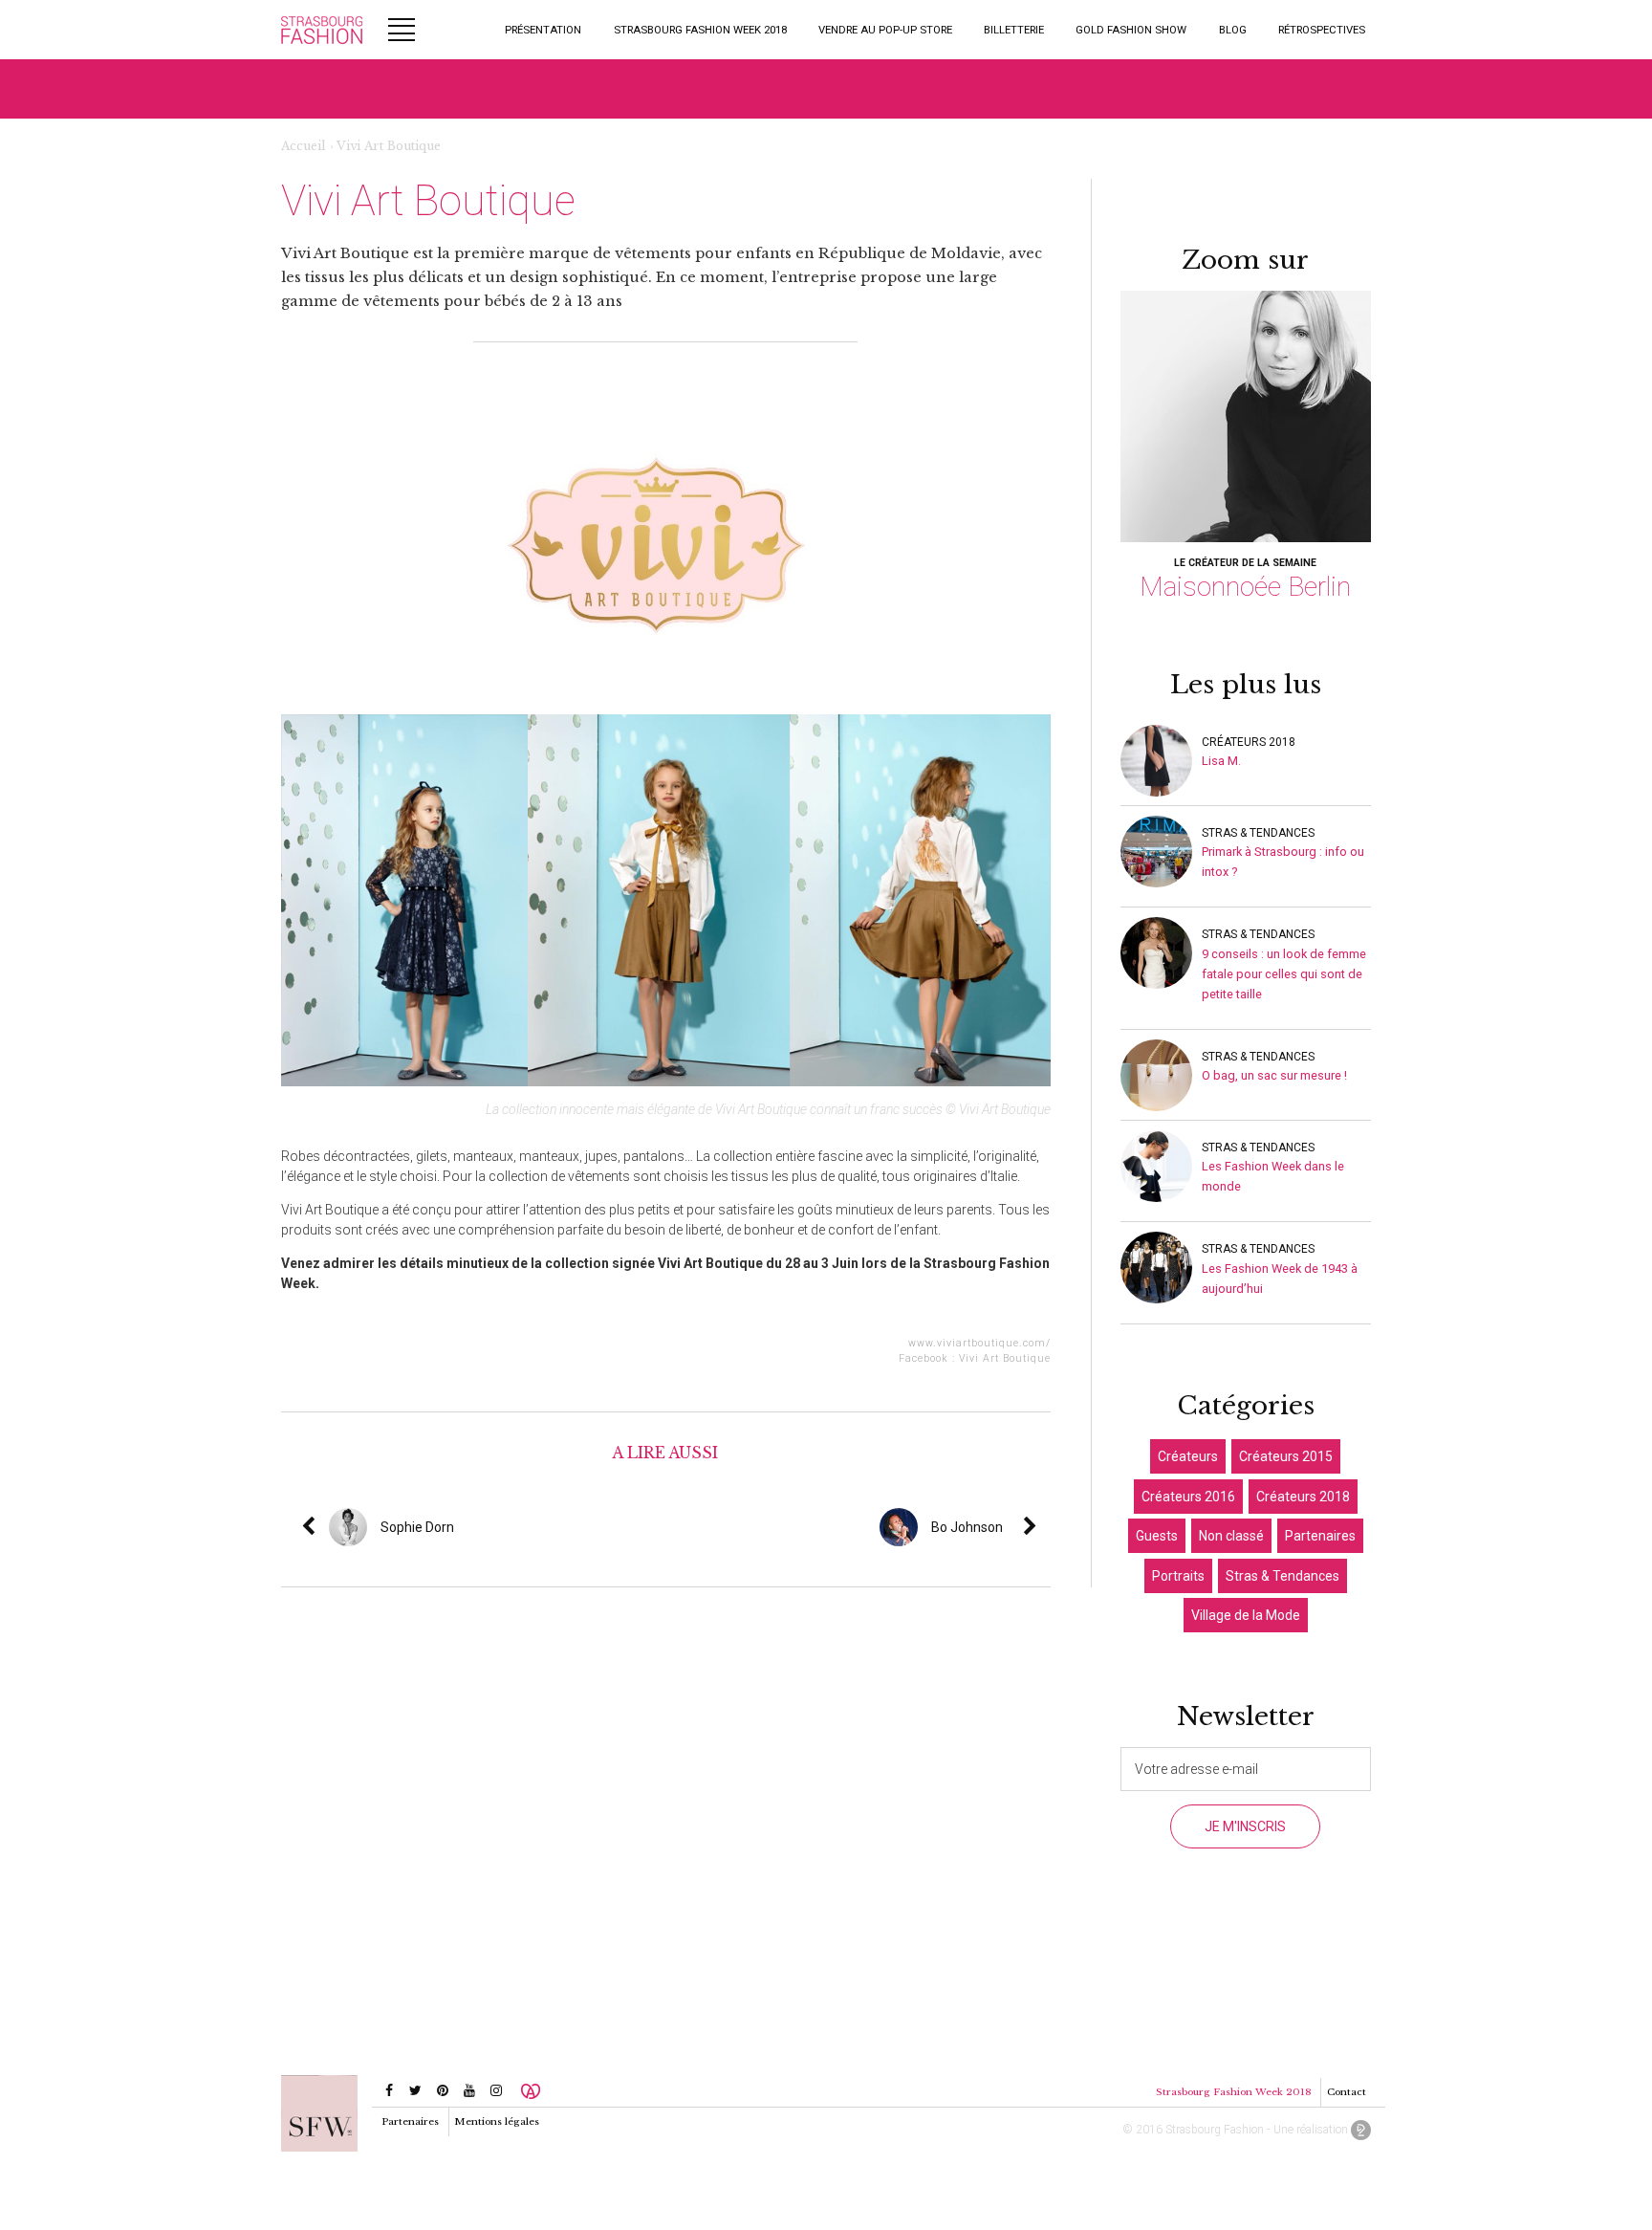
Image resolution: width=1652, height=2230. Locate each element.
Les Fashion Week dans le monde (1273, 1176)
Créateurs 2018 (1249, 742)
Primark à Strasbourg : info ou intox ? (1283, 862)
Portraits (1178, 1576)
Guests (1157, 1536)
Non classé (1231, 1536)
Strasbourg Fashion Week (322, 30)
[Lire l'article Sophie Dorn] (461, 1527)
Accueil (304, 146)
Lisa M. (1221, 761)
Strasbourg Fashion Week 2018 (700, 30)
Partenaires (1320, 1536)
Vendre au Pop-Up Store (885, 30)
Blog (1233, 30)
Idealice (1361, 2130)
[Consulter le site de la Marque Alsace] (531, 2090)
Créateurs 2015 (1286, 1456)
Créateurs (1188, 1456)
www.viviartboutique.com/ (979, 1343)
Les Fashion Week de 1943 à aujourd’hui (1280, 1279)
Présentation (543, 30)
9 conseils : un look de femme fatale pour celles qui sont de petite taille (1284, 974)
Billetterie (1014, 30)
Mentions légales (497, 2121)
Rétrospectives (1322, 30)
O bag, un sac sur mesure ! (1274, 1075)
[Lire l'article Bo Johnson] (1044, 1527)
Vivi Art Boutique (1005, 1358)
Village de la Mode (1246, 1615)
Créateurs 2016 (1188, 1497)
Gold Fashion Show (1131, 30)
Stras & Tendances (1258, 833)
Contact (1347, 2092)
